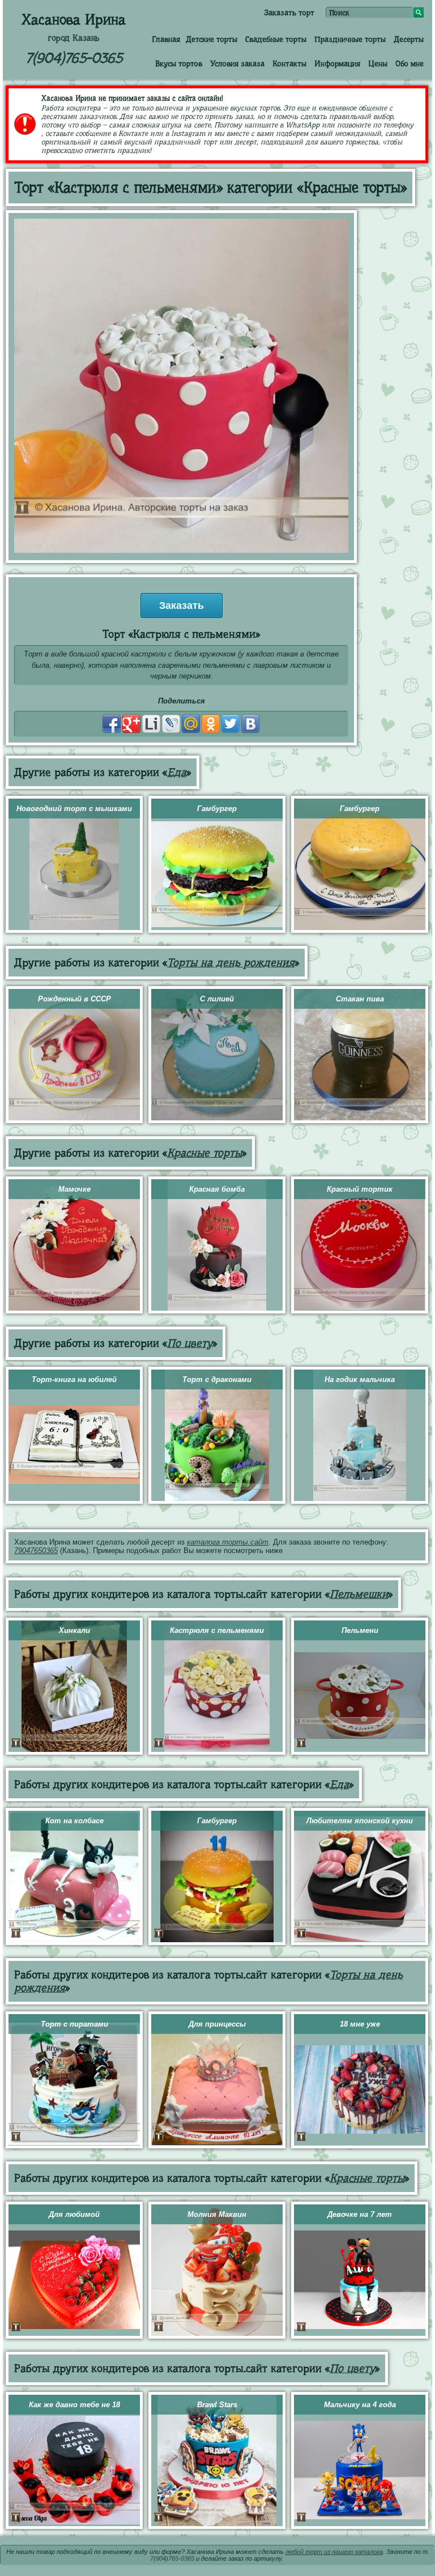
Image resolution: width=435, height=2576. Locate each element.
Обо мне (410, 63)
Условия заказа (237, 63)
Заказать (182, 605)
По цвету (190, 1343)
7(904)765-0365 (74, 58)
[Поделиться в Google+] (131, 724)
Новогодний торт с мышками (74, 809)
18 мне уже (360, 2024)
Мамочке (74, 1189)
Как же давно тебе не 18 (74, 2405)
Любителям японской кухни (360, 1821)
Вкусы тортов (179, 63)
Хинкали (74, 1630)
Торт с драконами (217, 1379)
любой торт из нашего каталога (334, 2552)
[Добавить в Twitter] (231, 724)
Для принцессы (217, 2024)
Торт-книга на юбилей (74, 1379)
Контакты (289, 63)
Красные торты (204, 1153)
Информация (337, 63)
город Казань (74, 38)
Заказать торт (289, 12)
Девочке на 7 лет (360, 2214)
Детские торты (212, 39)
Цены (378, 63)
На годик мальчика (360, 1379)
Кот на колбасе (74, 1821)
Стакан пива (360, 999)
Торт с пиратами (74, 2024)
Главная (166, 39)
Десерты (409, 39)
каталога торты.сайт (228, 1542)
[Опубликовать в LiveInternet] (151, 724)
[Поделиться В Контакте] (250, 724)
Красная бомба (217, 1189)
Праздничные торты (350, 39)
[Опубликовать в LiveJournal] (171, 724)
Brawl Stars (217, 2405)
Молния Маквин (217, 2214)
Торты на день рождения (231, 963)
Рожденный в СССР (74, 999)
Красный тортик (360, 1189)
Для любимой (74, 2214)
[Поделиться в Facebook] (112, 724)
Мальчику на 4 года (360, 2405)
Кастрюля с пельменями (217, 1630)
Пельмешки (359, 1594)
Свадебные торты (276, 39)
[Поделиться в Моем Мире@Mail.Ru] (191, 724)
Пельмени (360, 1630)
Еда (177, 772)
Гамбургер (217, 809)
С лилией (217, 999)
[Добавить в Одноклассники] (211, 724)
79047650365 (36, 1551)
